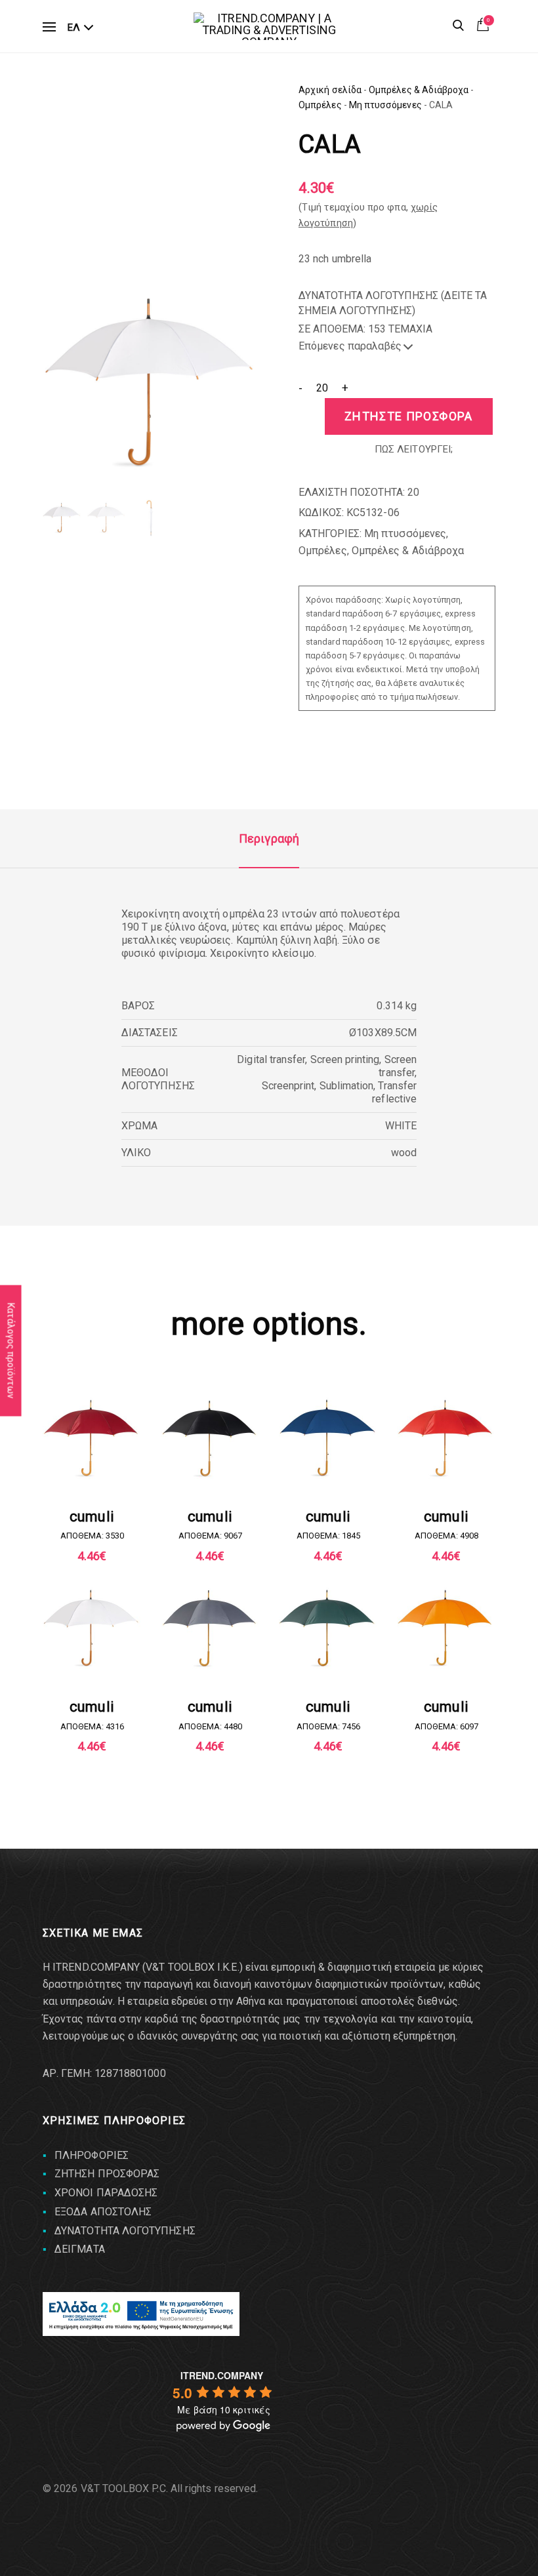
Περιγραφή (269, 838)
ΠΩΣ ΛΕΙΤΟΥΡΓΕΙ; (414, 449)
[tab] (269, 839)
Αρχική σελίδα (330, 90)
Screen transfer (398, 1066)
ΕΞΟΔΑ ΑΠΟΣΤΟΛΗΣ (103, 2212)
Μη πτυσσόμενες (385, 105)
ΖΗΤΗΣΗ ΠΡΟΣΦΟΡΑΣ (107, 2174)
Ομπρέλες (320, 105)
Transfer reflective (394, 1092)
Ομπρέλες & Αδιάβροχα (419, 90)
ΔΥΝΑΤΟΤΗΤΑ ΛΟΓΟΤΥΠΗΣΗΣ (125, 2231)
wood (404, 1153)
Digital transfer (271, 1059)
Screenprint (288, 1086)
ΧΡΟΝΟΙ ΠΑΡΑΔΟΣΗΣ (106, 2193)
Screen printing (345, 1059)
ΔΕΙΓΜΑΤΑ (80, 2249)
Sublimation (347, 1086)
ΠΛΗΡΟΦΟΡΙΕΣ (92, 2155)
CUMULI (92, 1517)
